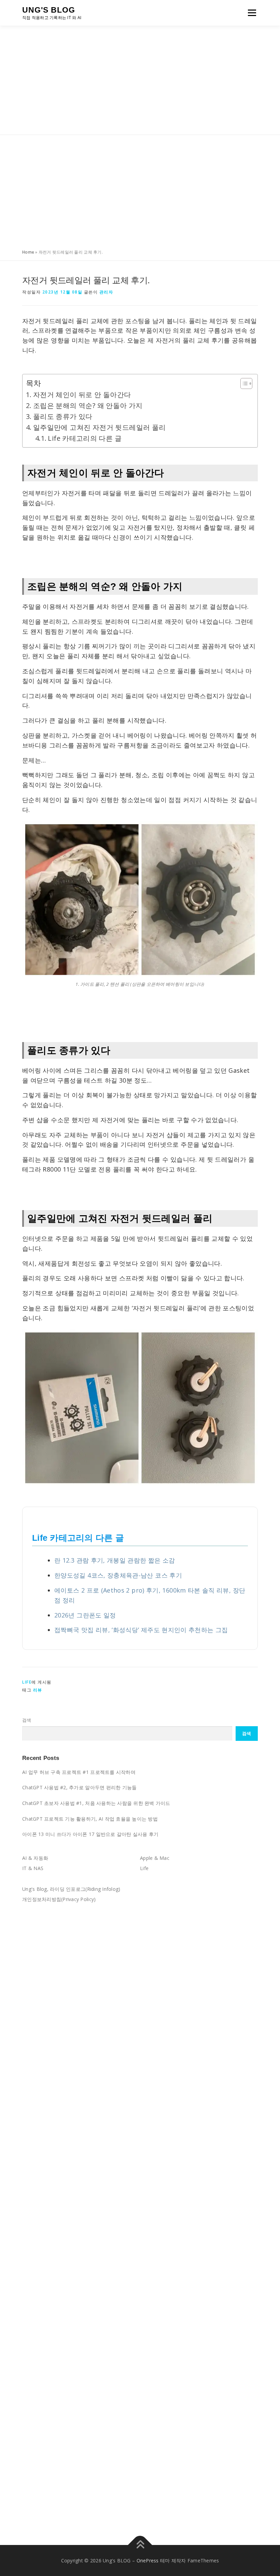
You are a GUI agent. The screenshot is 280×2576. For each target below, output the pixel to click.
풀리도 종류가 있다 (63, 416)
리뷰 (38, 1690)
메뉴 (250, 13)
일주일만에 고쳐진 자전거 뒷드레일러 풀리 (100, 427)
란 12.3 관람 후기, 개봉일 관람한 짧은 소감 (115, 1560)
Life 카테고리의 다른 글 (85, 438)
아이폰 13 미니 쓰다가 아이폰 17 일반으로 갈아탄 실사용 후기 (90, 1834)
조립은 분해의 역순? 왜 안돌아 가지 (88, 405)
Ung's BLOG (49, 10)
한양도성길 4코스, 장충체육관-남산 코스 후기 (118, 1575)
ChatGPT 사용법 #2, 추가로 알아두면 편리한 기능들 (79, 1787)
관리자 (106, 292)
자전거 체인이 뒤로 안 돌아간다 (82, 395)
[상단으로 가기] (140, 2545)
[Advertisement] (140, 80)
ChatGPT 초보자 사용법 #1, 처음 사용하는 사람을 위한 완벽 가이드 (96, 1803)
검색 (27, 1720)
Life (27, 1682)
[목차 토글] (243, 383)
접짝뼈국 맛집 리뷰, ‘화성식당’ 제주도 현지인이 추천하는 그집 (141, 1630)
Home (28, 252)
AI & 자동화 (35, 1858)
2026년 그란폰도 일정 (85, 1615)
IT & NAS (33, 1868)
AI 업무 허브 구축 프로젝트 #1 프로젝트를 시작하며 (79, 1772)
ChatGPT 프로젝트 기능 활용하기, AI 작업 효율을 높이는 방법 (90, 1819)
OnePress (148, 2560)
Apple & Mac (155, 1858)
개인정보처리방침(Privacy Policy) (59, 1899)
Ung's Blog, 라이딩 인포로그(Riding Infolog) (71, 1889)
